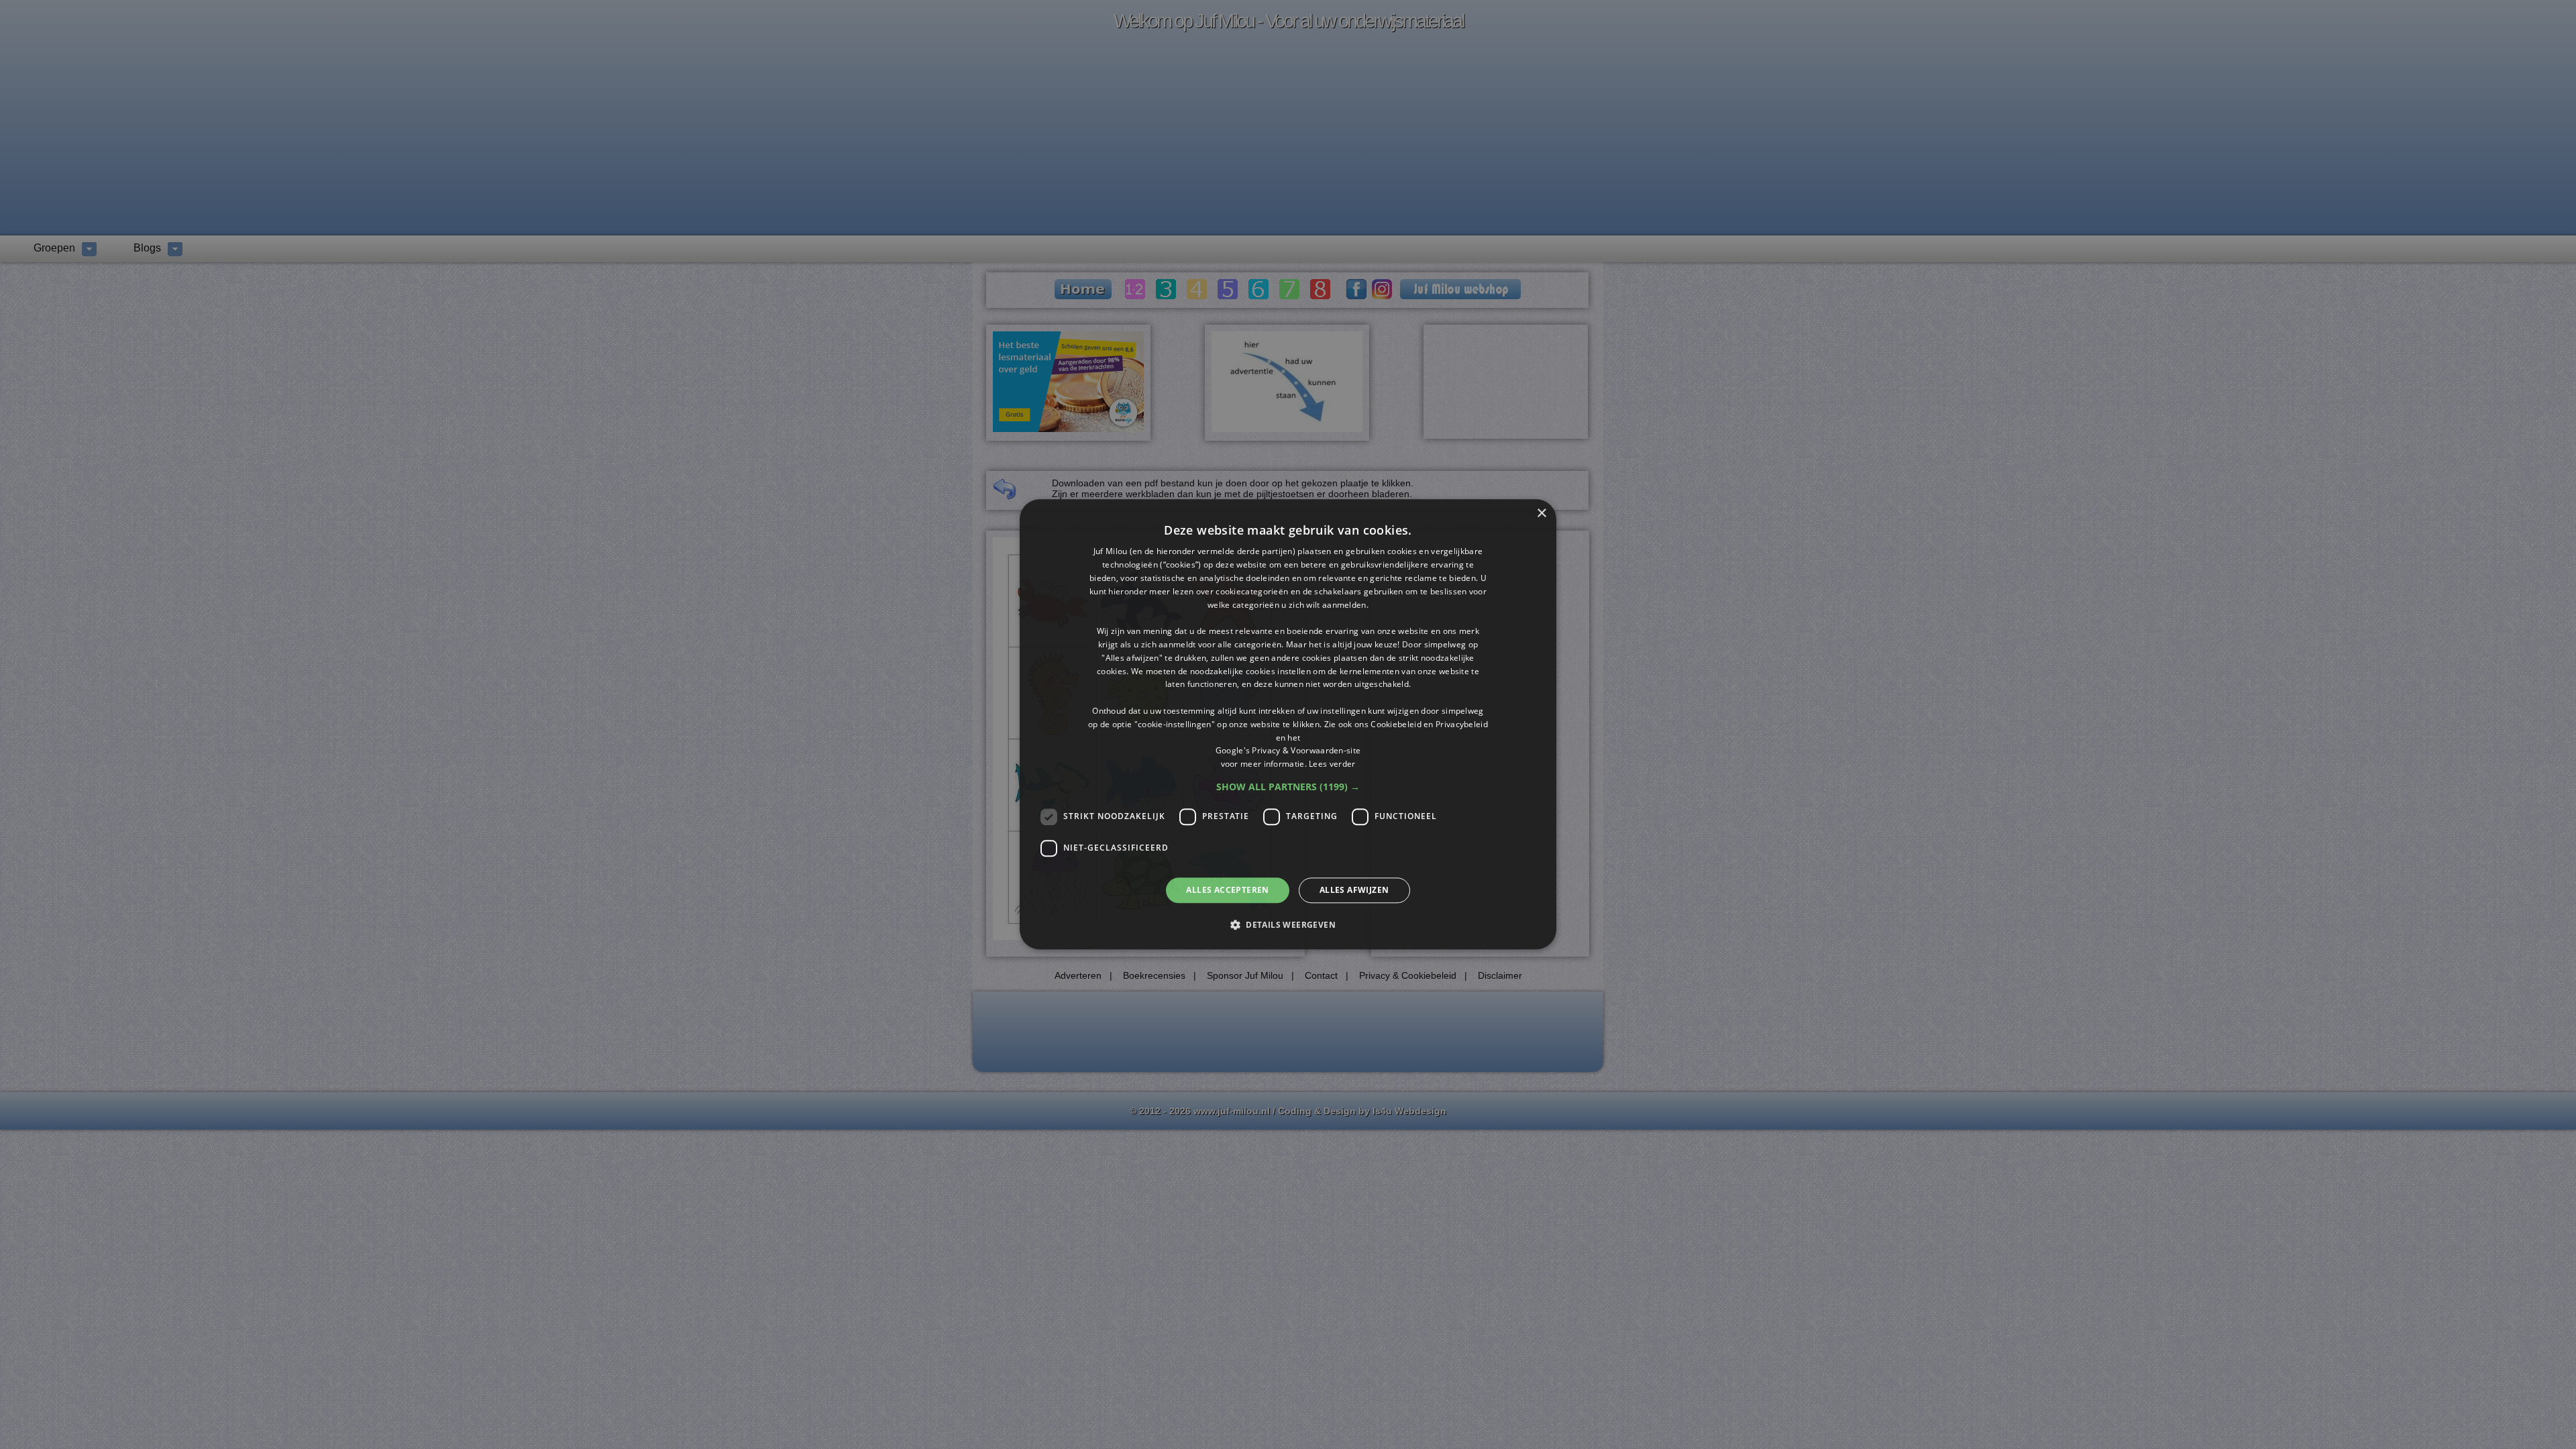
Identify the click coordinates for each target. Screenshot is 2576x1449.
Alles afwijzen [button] (1354, 890)
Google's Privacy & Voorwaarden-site (1288, 751)
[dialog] (1288, 724)
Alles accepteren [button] (1227, 890)
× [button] (1541, 514)
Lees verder (1332, 764)
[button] (1288, 787)
